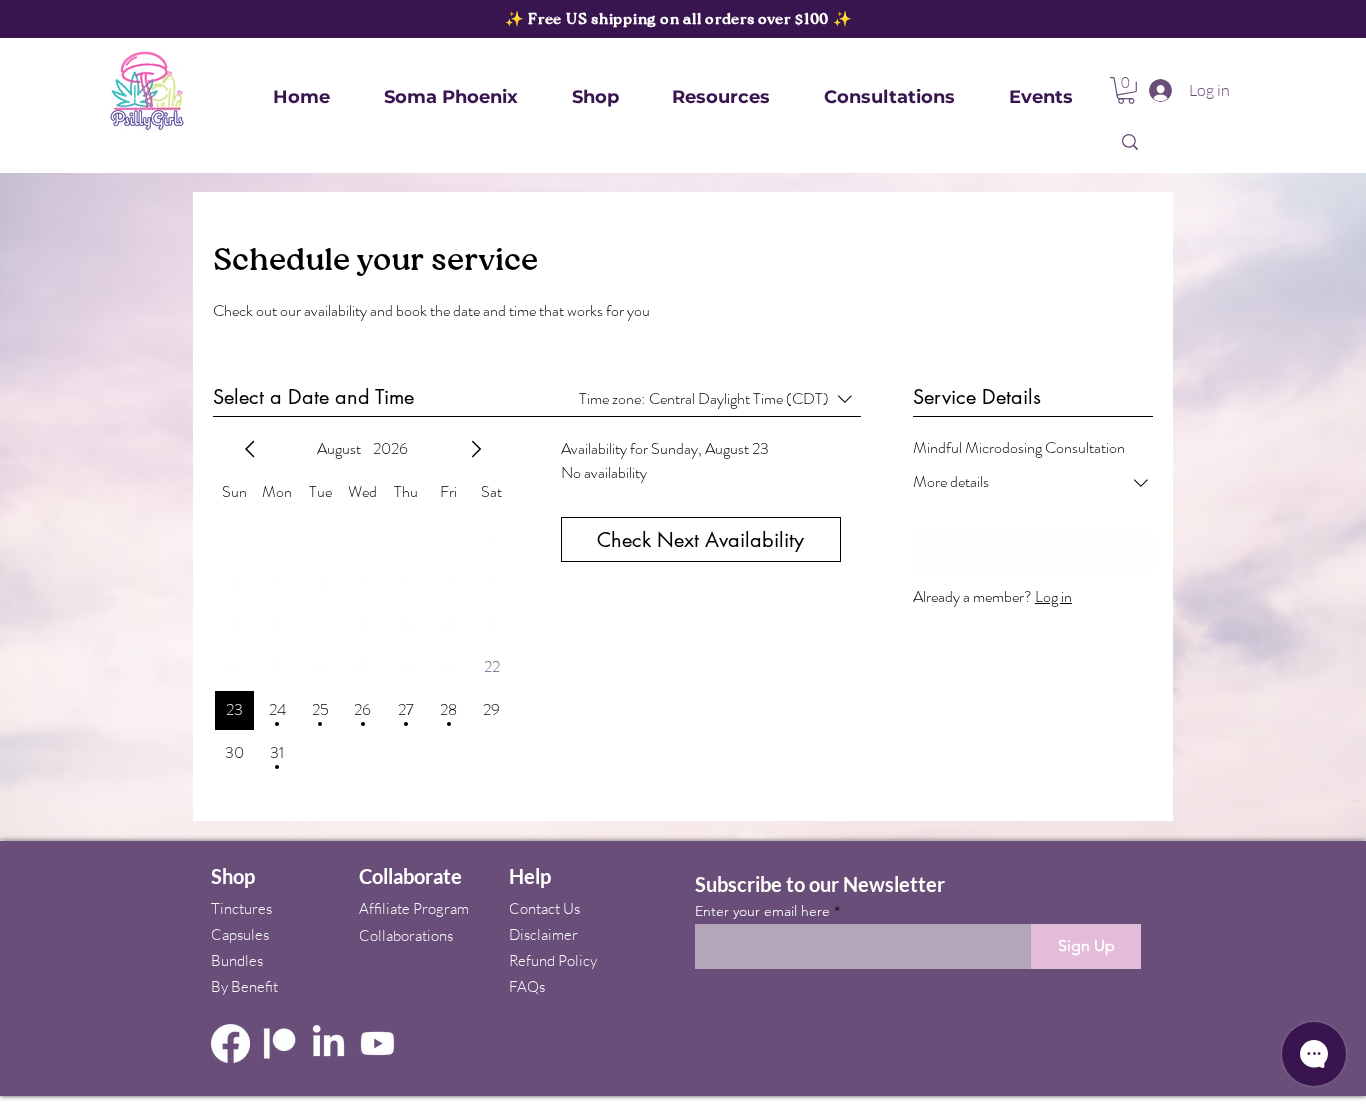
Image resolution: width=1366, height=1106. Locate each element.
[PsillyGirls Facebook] (230, 1043)
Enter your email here (762, 911)
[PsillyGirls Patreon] (279, 1043)
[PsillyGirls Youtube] (377, 1043)
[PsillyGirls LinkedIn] (328, 1043)
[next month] (476, 449)
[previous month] (250, 449)
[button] (595, 98)
